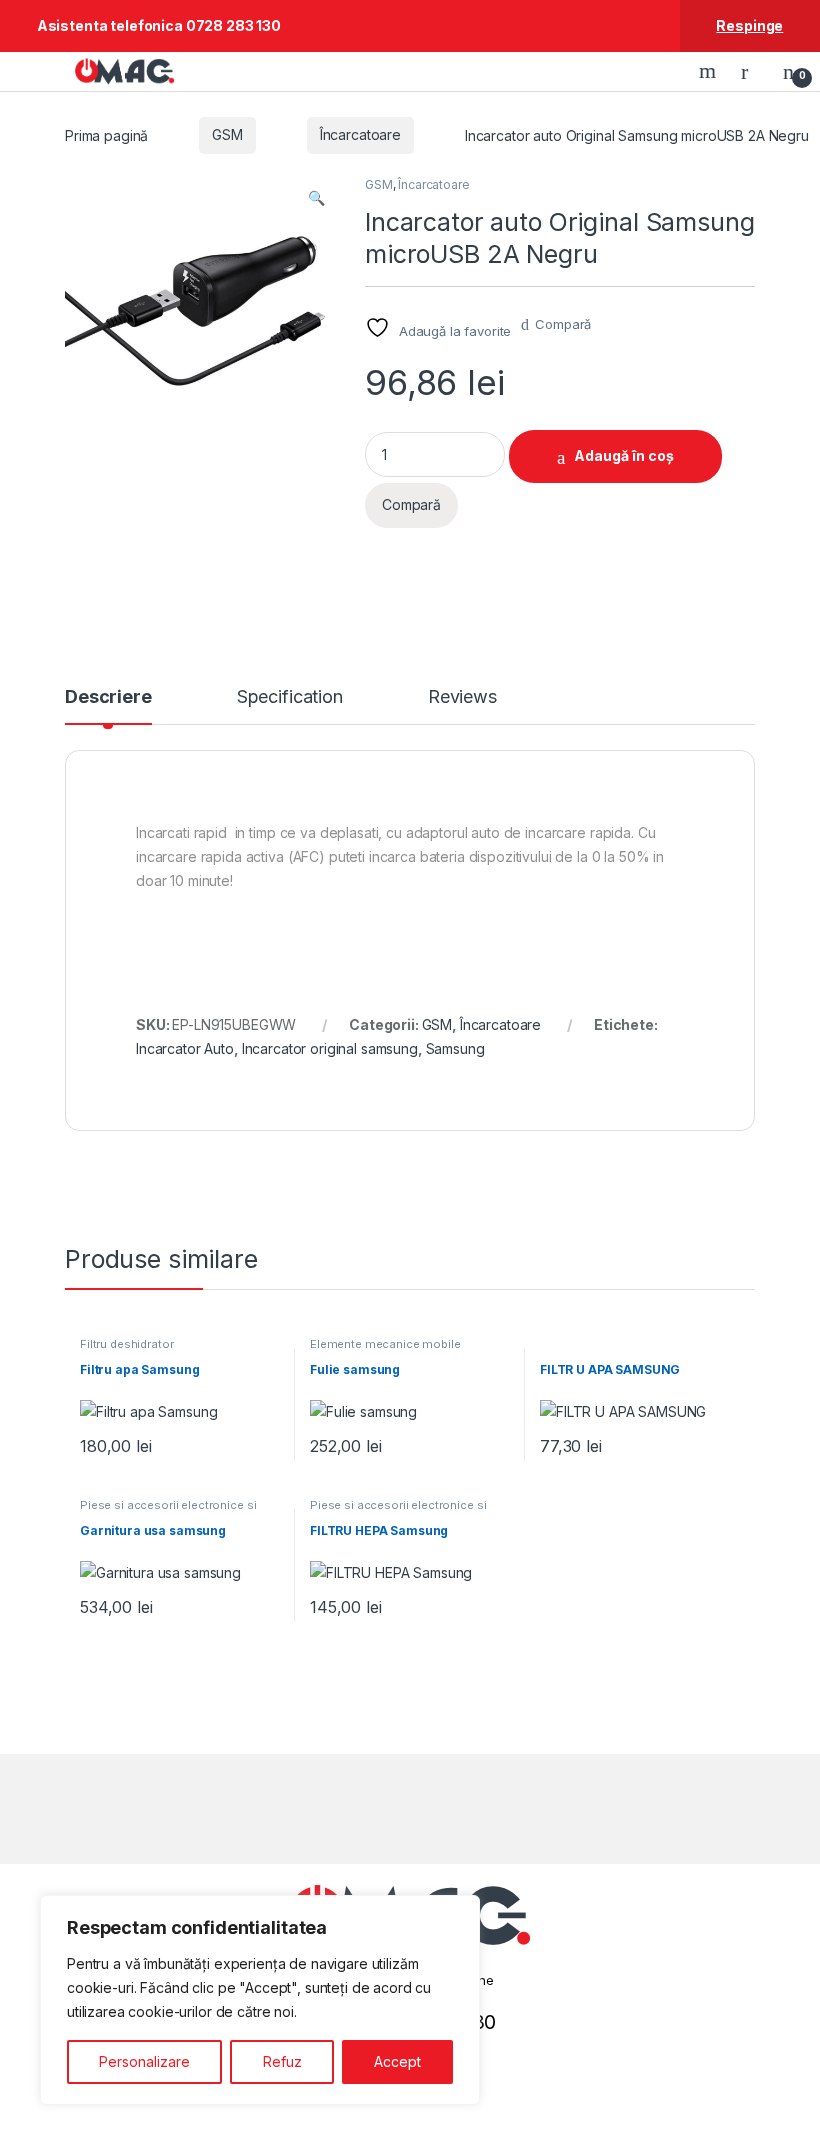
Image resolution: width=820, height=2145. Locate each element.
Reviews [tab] (462, 697)
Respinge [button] (749, 25)
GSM (227, 134)
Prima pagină (106, 134)
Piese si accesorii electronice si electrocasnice (168, 1511)
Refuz (282, 2061)
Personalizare (144, 2061)
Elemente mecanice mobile (385, 1344)
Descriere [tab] (108, 697)
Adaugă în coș (624, 455)
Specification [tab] (290, 697)
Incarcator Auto (185, 1048)
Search (710, 71)
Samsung (455, 1048)
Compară (563, 324)
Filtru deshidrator (126, 1344)
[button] (316, 198)
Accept (397, 2061)
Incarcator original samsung (330, 1048)
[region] (260, 2000)
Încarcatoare (360, 134)
